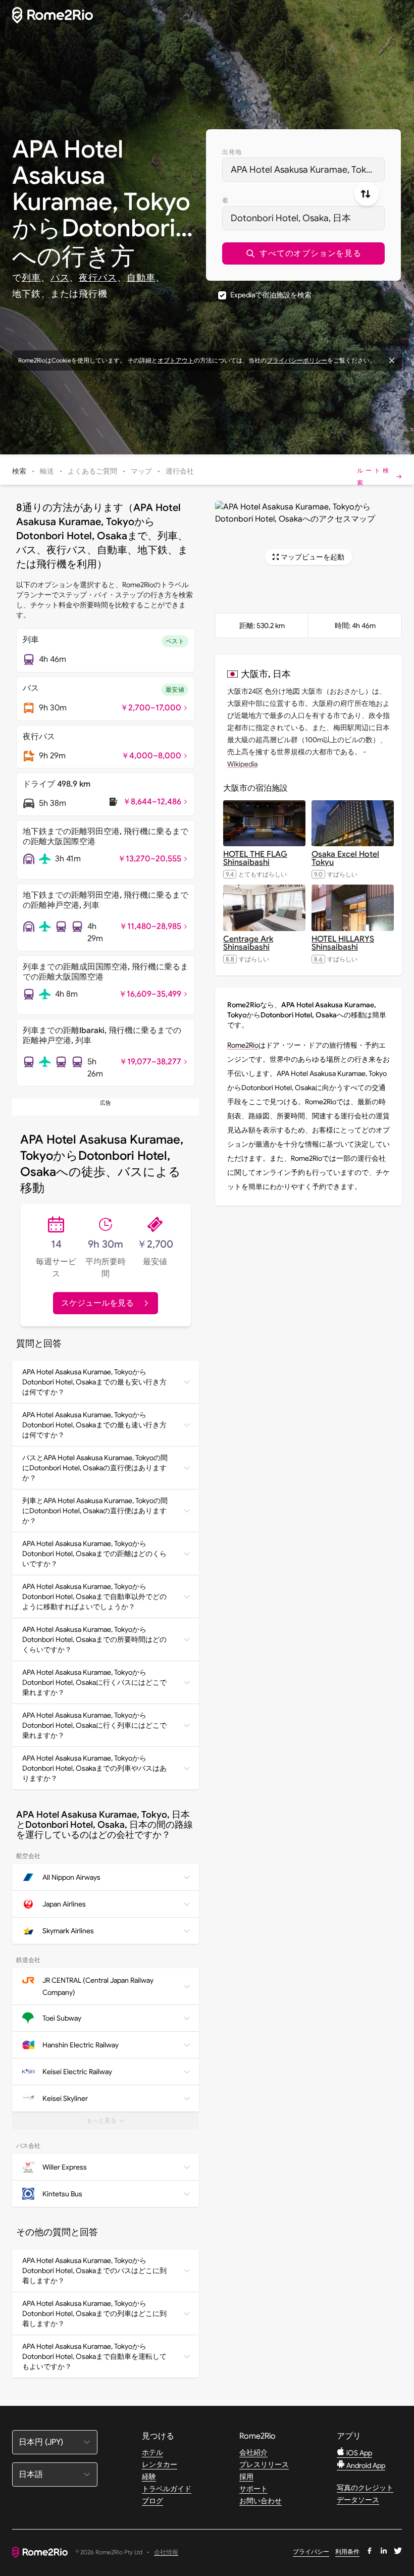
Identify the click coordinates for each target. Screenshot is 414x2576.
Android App (365, 2465)
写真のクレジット (365, 2488)
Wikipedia (242, 764)
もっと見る (113, 2123)
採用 (246, 2477)
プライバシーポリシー (297, 360)
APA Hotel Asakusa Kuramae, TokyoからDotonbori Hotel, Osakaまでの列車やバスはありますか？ (94, 1768)
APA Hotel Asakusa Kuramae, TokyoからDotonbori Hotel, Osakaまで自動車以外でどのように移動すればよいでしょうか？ (94, 1596)
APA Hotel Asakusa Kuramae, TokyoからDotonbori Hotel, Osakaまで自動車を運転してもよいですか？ (94, 2356)
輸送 (47, 471)
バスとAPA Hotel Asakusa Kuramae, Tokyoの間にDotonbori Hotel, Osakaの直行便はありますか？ (95, 1468)
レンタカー (160, 2464)
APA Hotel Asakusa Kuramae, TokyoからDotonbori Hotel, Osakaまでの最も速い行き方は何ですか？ (94, 1425)
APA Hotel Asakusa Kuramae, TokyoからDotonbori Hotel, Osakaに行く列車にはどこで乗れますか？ (94, 1725)
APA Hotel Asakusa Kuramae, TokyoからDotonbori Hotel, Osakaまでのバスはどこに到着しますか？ (94, 2271)
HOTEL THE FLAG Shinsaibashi (255, 858)
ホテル (152, 2452)
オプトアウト (176, 360)
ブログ (152, 2501)
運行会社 (180, 471)
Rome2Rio (243, 1045)
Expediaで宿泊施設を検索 (271, 295)
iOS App (358, 2453)
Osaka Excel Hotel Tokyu (345, 858)
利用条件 (347, 2552)
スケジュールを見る (97, 1303)
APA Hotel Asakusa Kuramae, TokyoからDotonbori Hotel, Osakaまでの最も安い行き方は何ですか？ (94, 1382)
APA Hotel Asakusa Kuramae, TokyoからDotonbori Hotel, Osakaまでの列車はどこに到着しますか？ (94, 2313)
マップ (141, 471)
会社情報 (166, 2553)
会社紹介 (253, 2452)
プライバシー (311, 2552)
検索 (19, 471)
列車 (31, 278)
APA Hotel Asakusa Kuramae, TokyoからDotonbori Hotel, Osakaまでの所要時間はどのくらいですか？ (94, 1639)
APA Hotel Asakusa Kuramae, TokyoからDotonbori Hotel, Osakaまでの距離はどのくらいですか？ (94, 1554)
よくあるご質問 (92, 471)
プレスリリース (264, 2464)
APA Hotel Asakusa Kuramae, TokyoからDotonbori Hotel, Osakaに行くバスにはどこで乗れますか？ (94, 1682)
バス (60, 278)
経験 (149, 2477)
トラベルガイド (167, 2489)
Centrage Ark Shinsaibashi (248, 943)
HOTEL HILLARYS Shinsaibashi (343, 943)
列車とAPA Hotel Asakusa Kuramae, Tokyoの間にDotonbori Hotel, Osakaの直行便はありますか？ (95, 1511)
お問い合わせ (261, 2501)
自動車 (141, 278)
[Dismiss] (392, 360)
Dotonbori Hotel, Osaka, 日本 (291, 218)
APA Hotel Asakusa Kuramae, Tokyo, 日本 (308, 170)
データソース (358, 2500)
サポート (253, 2489)
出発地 (232, 152)
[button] (303, 253)
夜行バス (98, 278)
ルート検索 (374, 476)
